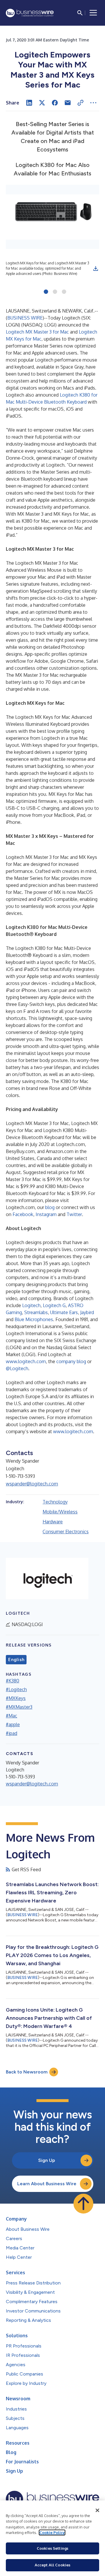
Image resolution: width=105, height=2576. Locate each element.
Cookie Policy (52, 2533)
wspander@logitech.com (32, 1484)
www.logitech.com (26, 1361)
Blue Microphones (34, 1319)
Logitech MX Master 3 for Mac (37, 332)
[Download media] (96, 268)
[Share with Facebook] (55, 103)
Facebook (23, 1214)
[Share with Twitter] (42, 103)
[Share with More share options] (93, 103)
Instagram (46, 1214)
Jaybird (87, 1312)
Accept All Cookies (52, 2565)
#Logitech (16, 1689)
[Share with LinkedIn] (29, 103)
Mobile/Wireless (60, 1512)
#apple (13, 1724)
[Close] (97, 2510)
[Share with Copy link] (80, 103)
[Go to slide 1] (46, 292)
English (16, 1660)
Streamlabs (36, 1312)
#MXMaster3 (19, 1707)
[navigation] (93, 13)
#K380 (13, 1681)
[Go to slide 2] (55, 292)
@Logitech (17, 1368)
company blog (71, 1361)
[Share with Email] (68, 103)
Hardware (53, 1522)
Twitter (74, 1214)
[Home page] (30, 13)
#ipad (12, 1733)
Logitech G (54, 1305)
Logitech (31, 1305)
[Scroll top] (83, 2204)
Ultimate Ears (63, 1312)
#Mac (12, 1716)
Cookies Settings (52, 2548)
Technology (55, 1502)
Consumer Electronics (66, 1532)
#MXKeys (16, 1698)
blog (50, 1207)
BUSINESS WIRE (25, 318)
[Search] (80, 13)
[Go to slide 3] (64, 292)
